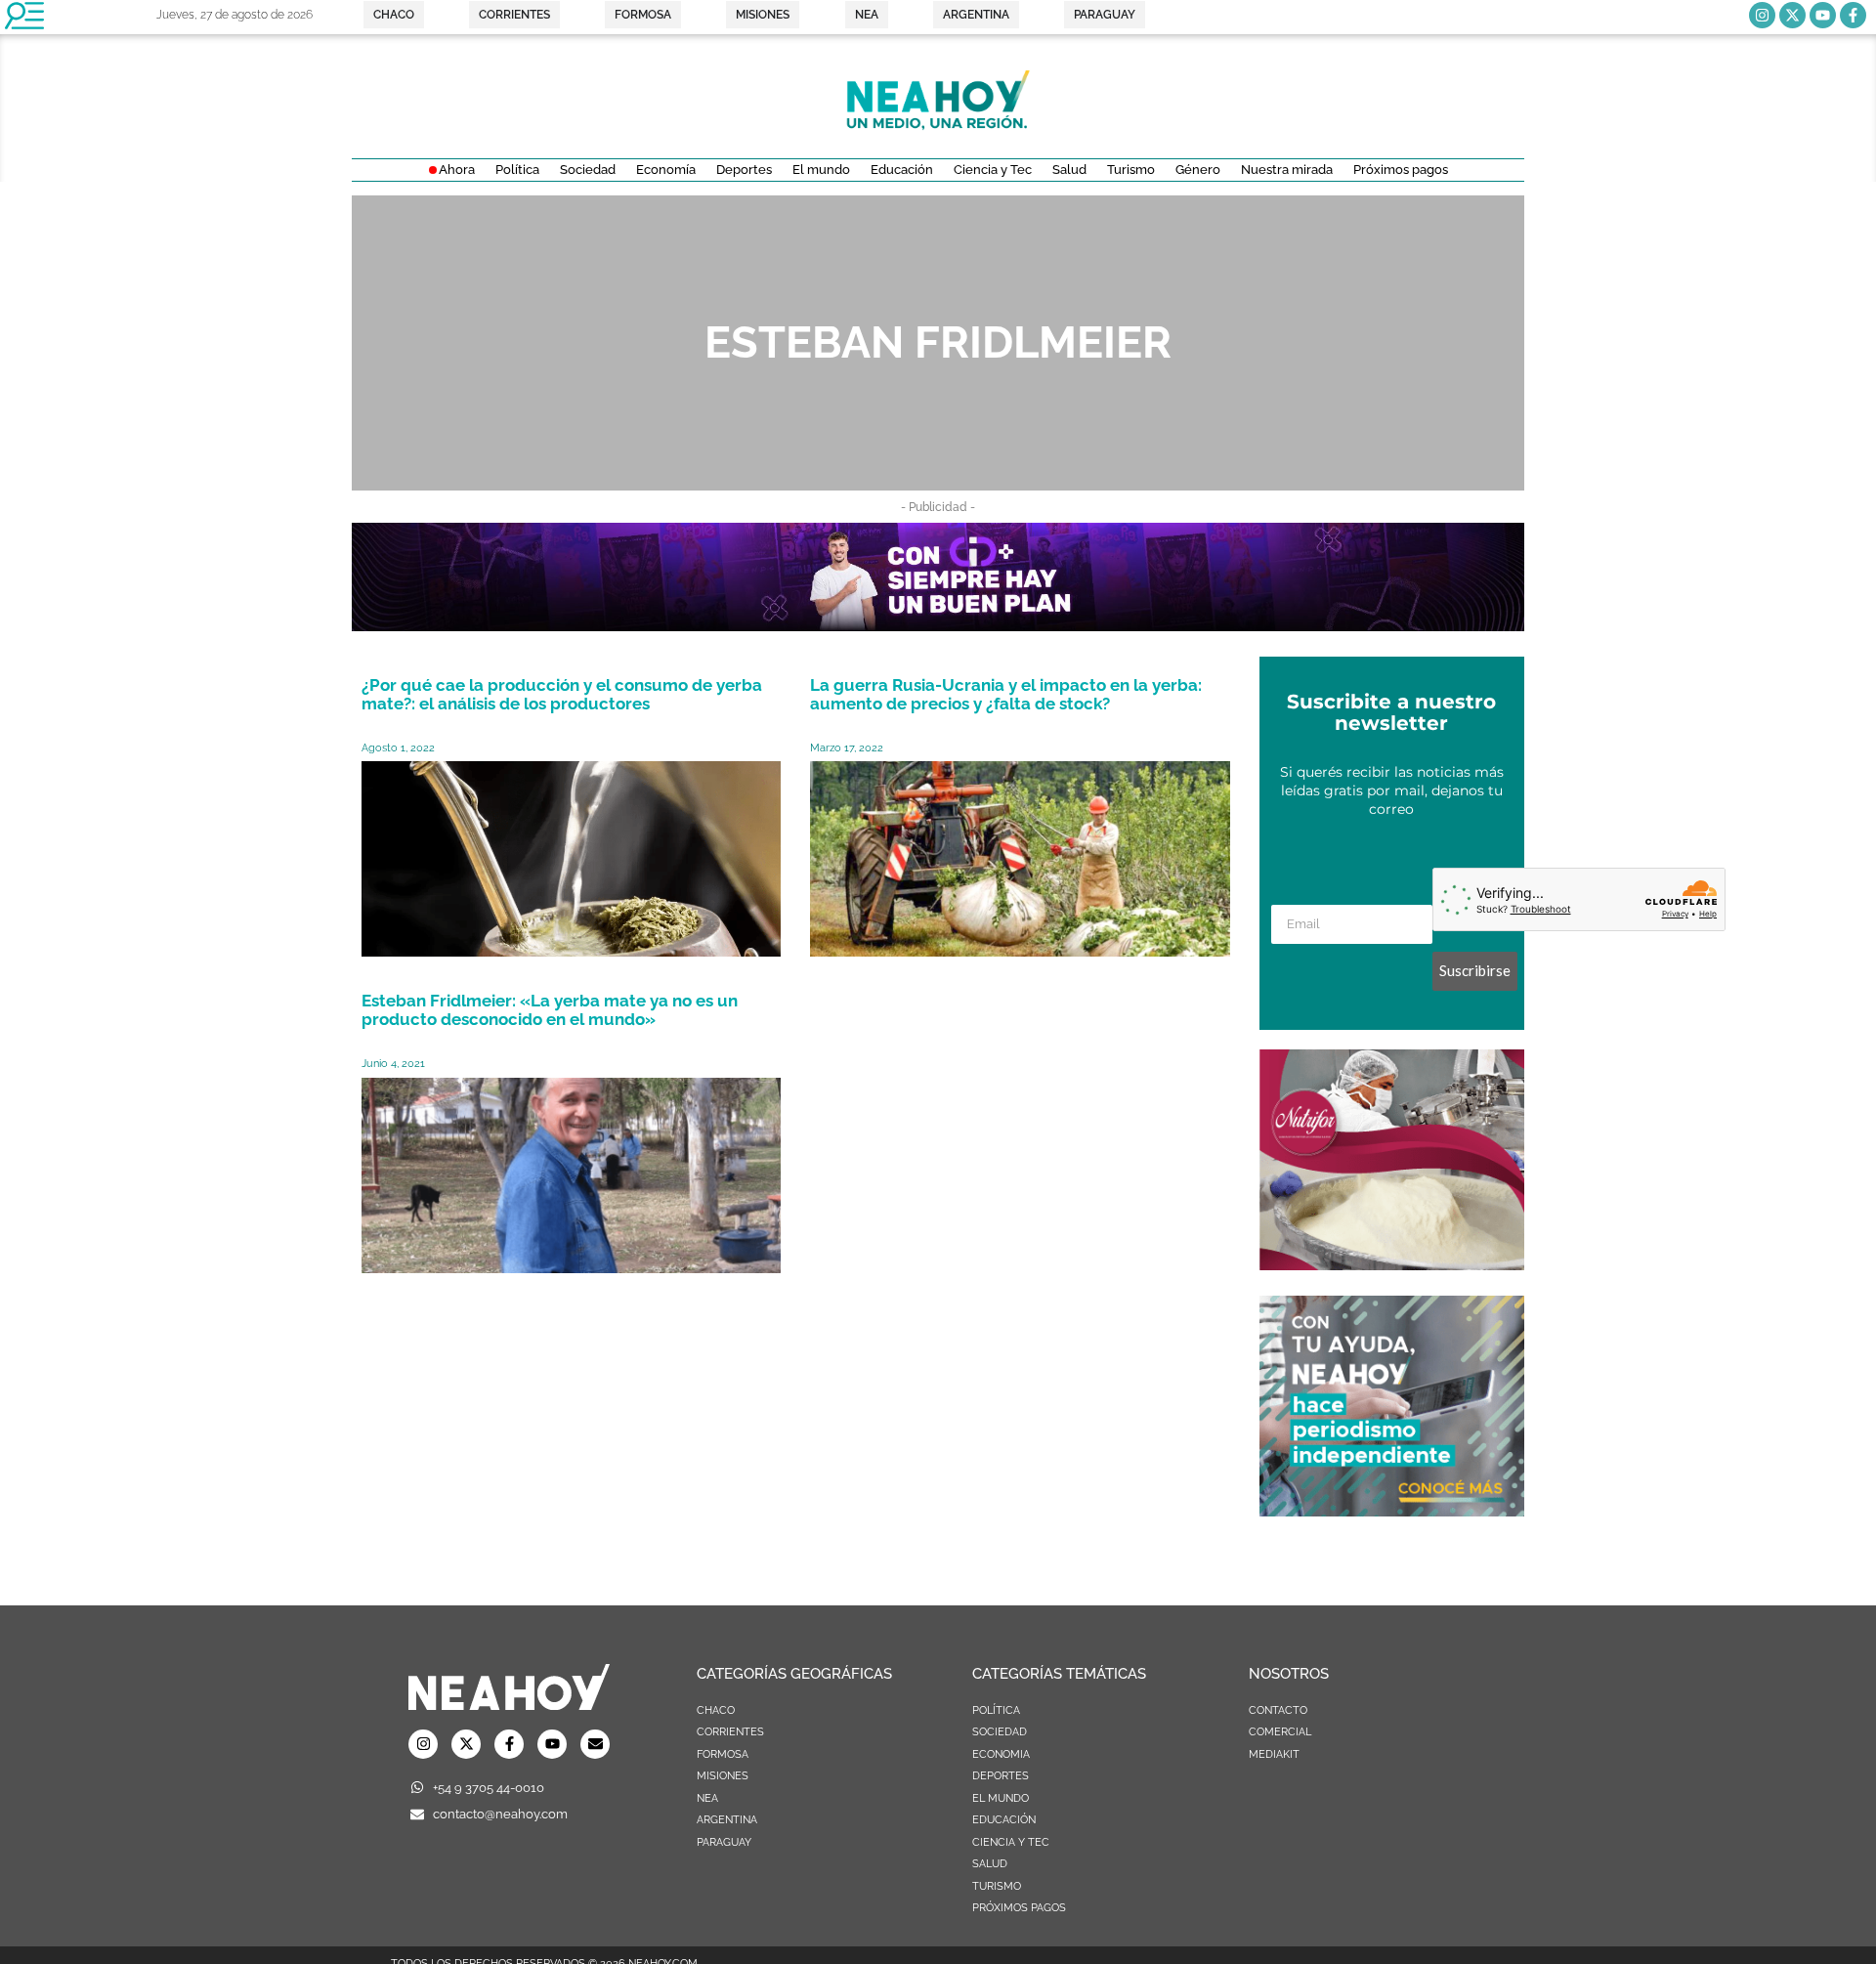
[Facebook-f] (1853, 15)
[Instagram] (1762, 15)
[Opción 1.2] (1392, 1511)
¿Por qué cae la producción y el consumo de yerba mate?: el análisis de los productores (562, 694)
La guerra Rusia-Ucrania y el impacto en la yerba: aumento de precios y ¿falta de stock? (1006, 694)
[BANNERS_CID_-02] (938, 625)
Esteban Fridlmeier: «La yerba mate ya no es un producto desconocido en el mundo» (550, 1010)
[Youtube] (1823, 15)
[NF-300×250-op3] (1392, 1264)
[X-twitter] (1792, 15)
